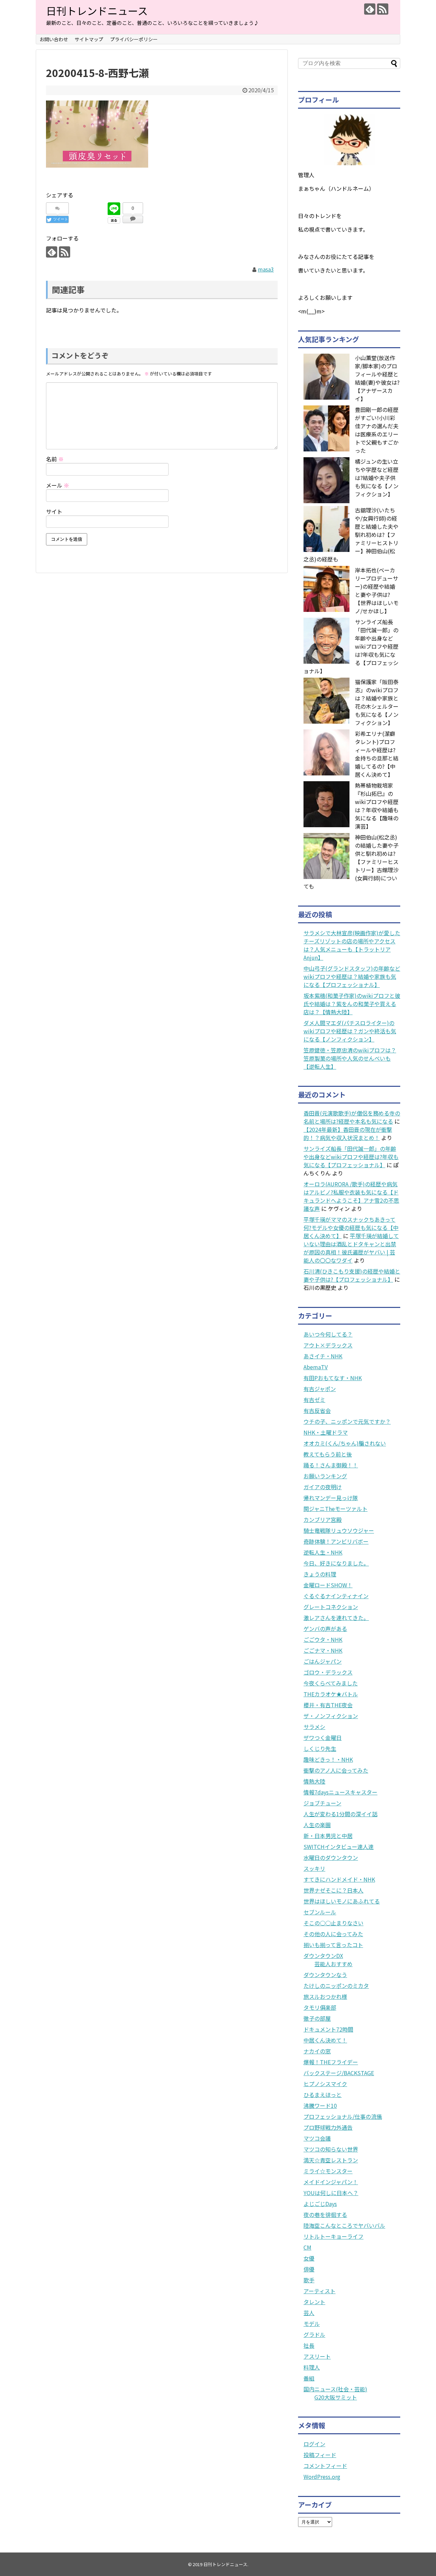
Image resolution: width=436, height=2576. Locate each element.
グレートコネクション (331, 1607)
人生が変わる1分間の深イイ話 (340, 1814)
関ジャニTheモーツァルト (336, 1509)
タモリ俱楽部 (320, 2007)
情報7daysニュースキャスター (340, 1792)
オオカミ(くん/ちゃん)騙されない (345, 1443)
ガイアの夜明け (323, 1487)
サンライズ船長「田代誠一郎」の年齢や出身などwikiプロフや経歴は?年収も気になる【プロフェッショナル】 (351, 1157)
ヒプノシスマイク (325, 2084)
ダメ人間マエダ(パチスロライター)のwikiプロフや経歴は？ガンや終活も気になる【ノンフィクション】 (350, 1031)
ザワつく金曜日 (323, 1738)
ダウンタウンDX (323, 1956)
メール (58, 485)
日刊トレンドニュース (97, 11)
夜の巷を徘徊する (325, 2215)
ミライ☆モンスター (328, 2171)
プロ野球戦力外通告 (328, 2127)
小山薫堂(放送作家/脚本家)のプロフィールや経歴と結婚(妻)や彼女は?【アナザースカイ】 (377, 378)
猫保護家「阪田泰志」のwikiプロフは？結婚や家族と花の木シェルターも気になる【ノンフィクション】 (377, 702)
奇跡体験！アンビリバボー (336, 1541)
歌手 (309, 2280)
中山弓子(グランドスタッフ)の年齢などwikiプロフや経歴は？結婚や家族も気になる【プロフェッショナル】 (352, 976)
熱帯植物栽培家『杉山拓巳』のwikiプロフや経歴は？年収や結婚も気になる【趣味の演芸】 (377, 806)
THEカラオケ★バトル (331, 1694)
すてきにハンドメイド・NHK (339, 1879)
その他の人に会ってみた (333, 1934)
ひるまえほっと (323, 2095)
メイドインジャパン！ (331, 2182)
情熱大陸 (314, 1781)
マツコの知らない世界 (331, 2149)
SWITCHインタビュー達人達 (339, 1847)
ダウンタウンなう (325, 1975)
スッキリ (314, 1868)
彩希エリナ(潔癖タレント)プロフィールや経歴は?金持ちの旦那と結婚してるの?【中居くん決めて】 (377, 754)
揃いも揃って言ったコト (333, 1945)
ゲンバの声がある (325, 1629)
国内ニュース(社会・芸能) (335, 2389)
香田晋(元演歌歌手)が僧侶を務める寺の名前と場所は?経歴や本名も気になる (352, 1117)
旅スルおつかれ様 (325, 1996)
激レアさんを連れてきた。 (336, 1618)
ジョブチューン (322, 1803)
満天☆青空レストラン (331, 2160)
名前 (55, 459)
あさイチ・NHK (323, 1356)
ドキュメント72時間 (328, 2029)
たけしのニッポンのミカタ (336, 1986)
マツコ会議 (317, 2138)
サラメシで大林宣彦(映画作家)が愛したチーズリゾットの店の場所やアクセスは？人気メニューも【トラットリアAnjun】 (352, 945)
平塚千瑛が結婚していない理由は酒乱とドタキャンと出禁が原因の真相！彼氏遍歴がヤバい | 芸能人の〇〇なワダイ (351, 1248)
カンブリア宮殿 (323, 1520)
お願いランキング (325, 1476)
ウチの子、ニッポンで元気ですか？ (347, 1421)
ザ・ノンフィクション (331, 1716)
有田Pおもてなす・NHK (333, 1378)
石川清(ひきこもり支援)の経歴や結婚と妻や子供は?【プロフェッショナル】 (352, 1275)
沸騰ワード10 (320, 2105)
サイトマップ (89, 39)
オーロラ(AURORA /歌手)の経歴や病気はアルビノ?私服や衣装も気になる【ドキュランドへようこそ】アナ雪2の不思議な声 (351, 1196)
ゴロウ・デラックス (328, 1672)
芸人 (309, 2313)
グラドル (314, 2334)
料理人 (312, 2367)
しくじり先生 (320, 1748)
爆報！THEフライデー (331, 2062)
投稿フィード (320, 2455)
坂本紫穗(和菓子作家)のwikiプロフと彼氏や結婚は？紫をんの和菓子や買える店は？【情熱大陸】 (352, 1004)
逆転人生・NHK (323, 1552)
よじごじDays (320, 2204)
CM (307, 2247)
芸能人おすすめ (333, 1964)
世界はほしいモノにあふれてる (342, 1901)
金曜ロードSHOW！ (328, 1585)
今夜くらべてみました (331, 1683)
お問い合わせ (54, 39)
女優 (309, 2258)
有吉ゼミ (314, 1400)
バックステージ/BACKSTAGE (339, 2073)
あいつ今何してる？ (328, 1334)
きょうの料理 (320, 1574)
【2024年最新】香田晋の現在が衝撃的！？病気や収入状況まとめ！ (348, 1133)
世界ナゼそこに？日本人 (333, 1890)
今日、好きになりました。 (336, 1563)
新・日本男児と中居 (328, 1836)
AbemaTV (316, 1367)
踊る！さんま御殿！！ (331, 1465)
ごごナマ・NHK (323, 1650)
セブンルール (320, 1912)
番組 (309, 2378)
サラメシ (314, 1727)
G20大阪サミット (336, 2397)
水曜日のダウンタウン (331, 1857)
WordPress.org (322, 2477)
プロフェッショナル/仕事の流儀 (343, 2116)
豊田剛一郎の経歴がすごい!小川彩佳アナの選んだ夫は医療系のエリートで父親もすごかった (377, 430)
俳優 (309, 2269)
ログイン (314, 2444)
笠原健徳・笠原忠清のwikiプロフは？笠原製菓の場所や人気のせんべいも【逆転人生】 (350, 1058)
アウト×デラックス (328, 1345)
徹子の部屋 (317, 2018)
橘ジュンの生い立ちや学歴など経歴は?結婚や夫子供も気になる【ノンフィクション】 (377, 478)
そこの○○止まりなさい (333, 1923)
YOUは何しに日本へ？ (331, 2193)
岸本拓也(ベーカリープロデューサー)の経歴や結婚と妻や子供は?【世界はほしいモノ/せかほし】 (377, 590)
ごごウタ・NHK (323, 1639)
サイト (54, 511)
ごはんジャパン (323, 1661)
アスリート (317, 2356)
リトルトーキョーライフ (333, 2236)
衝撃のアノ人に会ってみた (336, 1770)
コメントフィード (325, 2466)
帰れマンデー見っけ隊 (331, 1498)
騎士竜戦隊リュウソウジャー (339, 1530)
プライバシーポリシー (134, 39)
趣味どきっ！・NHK (328, 1759)
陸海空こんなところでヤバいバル (344, 2225)
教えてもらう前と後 (328, 1454)
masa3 (266, 269)
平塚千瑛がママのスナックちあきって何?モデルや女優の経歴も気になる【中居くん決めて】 (351, 1228)
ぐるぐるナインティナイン (336, 1596)
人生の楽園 (317, 1825)
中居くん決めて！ (325, 2040)
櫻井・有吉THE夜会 (328, 1705)
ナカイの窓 (317, 2051)
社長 (309, 2345)
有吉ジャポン (320, 1389)
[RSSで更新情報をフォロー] (383, 9)
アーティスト (320, 2291)
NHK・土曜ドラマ (326, 1432)
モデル (312, 2324)
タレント (314, 2302)
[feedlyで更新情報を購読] (370, 9)
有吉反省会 (317, 1410)
